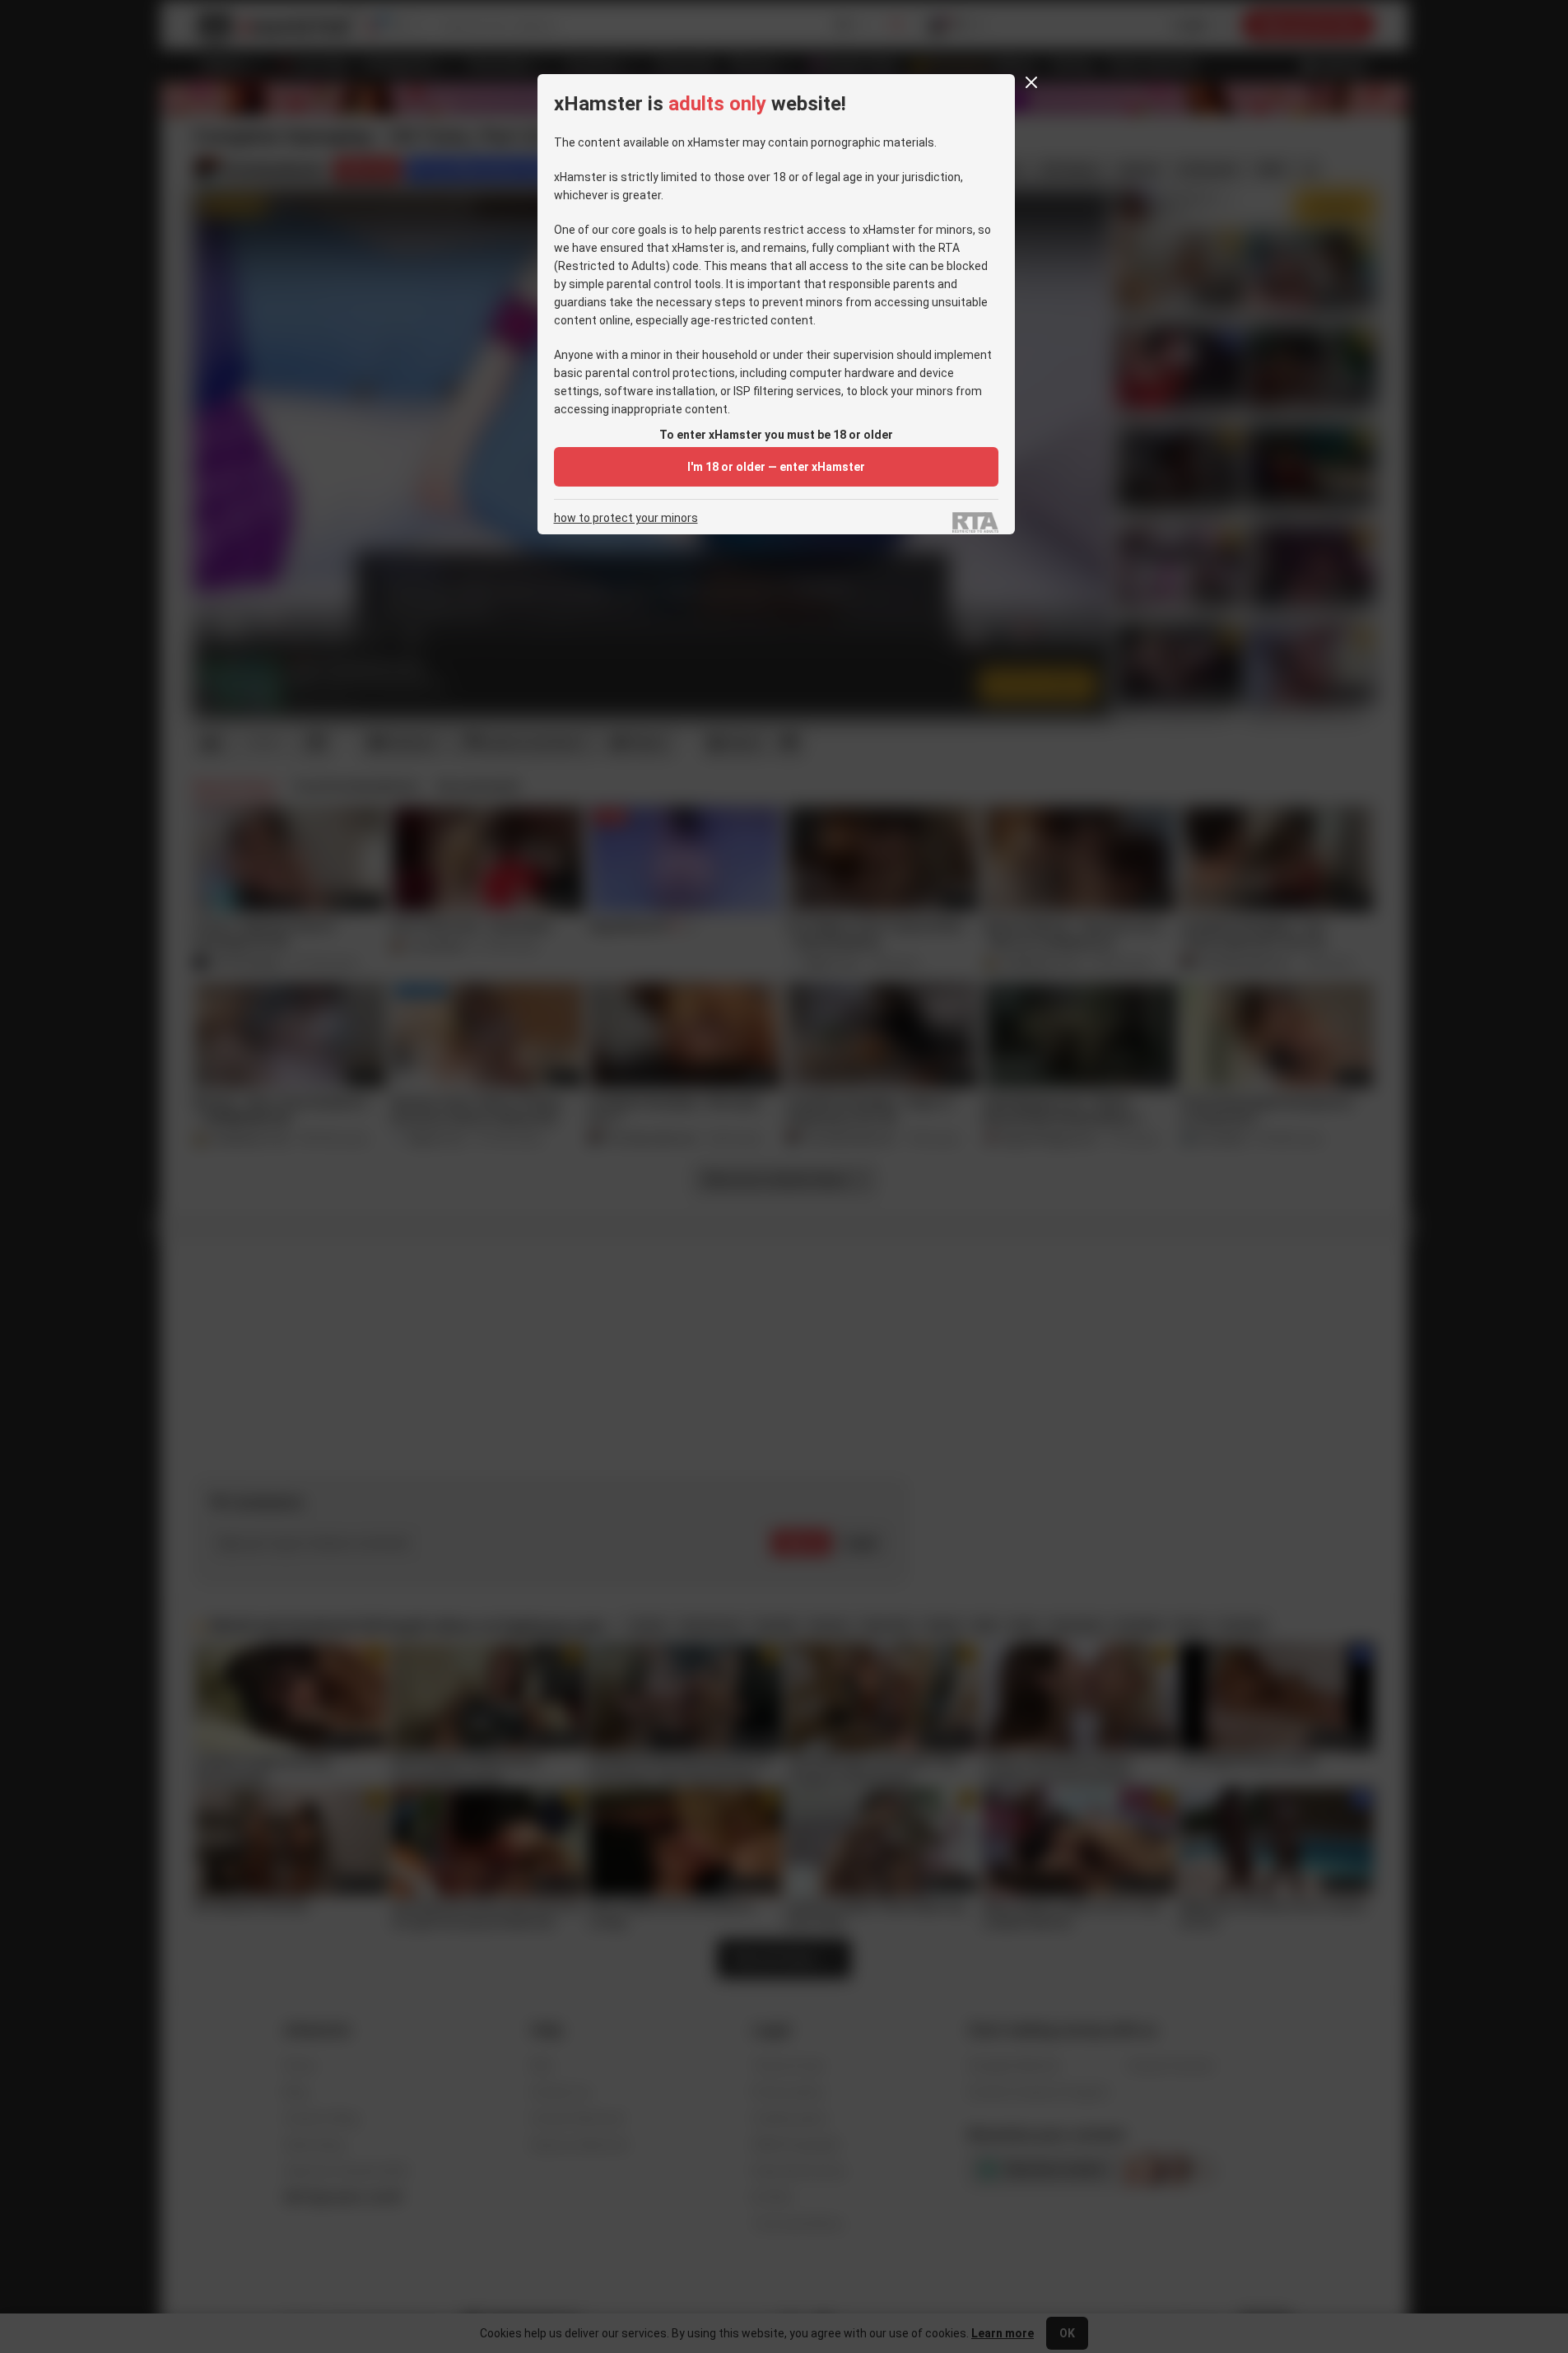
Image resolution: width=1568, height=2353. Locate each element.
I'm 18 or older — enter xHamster (776, 467)
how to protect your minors (626, 518)
